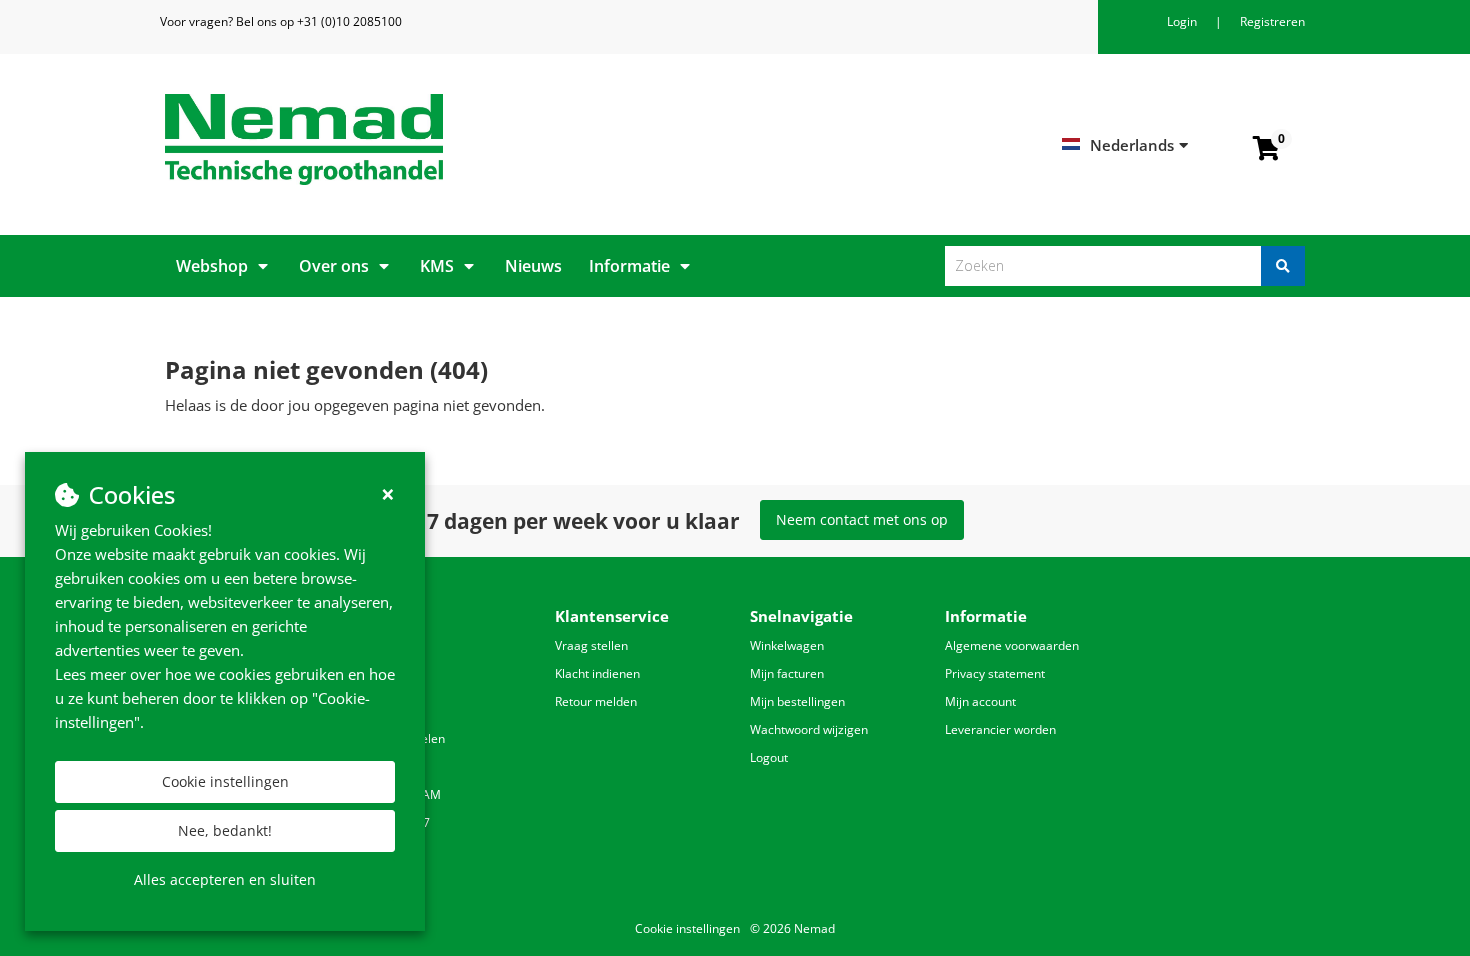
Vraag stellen (591, 645)
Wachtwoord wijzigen (809, 729)
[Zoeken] (1283, 266)
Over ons (334, 266)
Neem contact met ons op (862, 519)
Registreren (1272, 21)
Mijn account (980, 701)
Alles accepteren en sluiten (225, 879)
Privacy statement (995, 673)
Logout (769, 757)
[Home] (442, 139)
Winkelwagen (787, 645)
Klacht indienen (597, 673)
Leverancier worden (1000, 729)
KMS (437, 266)
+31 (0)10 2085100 (349, 21)
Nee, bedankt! (225, 830)
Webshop (212, 266)
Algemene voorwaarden (1012, 645)
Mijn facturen (787, 673)
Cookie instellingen (225, 781)
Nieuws (533, 266)
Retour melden (596, 701)
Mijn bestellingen (797, 701)
